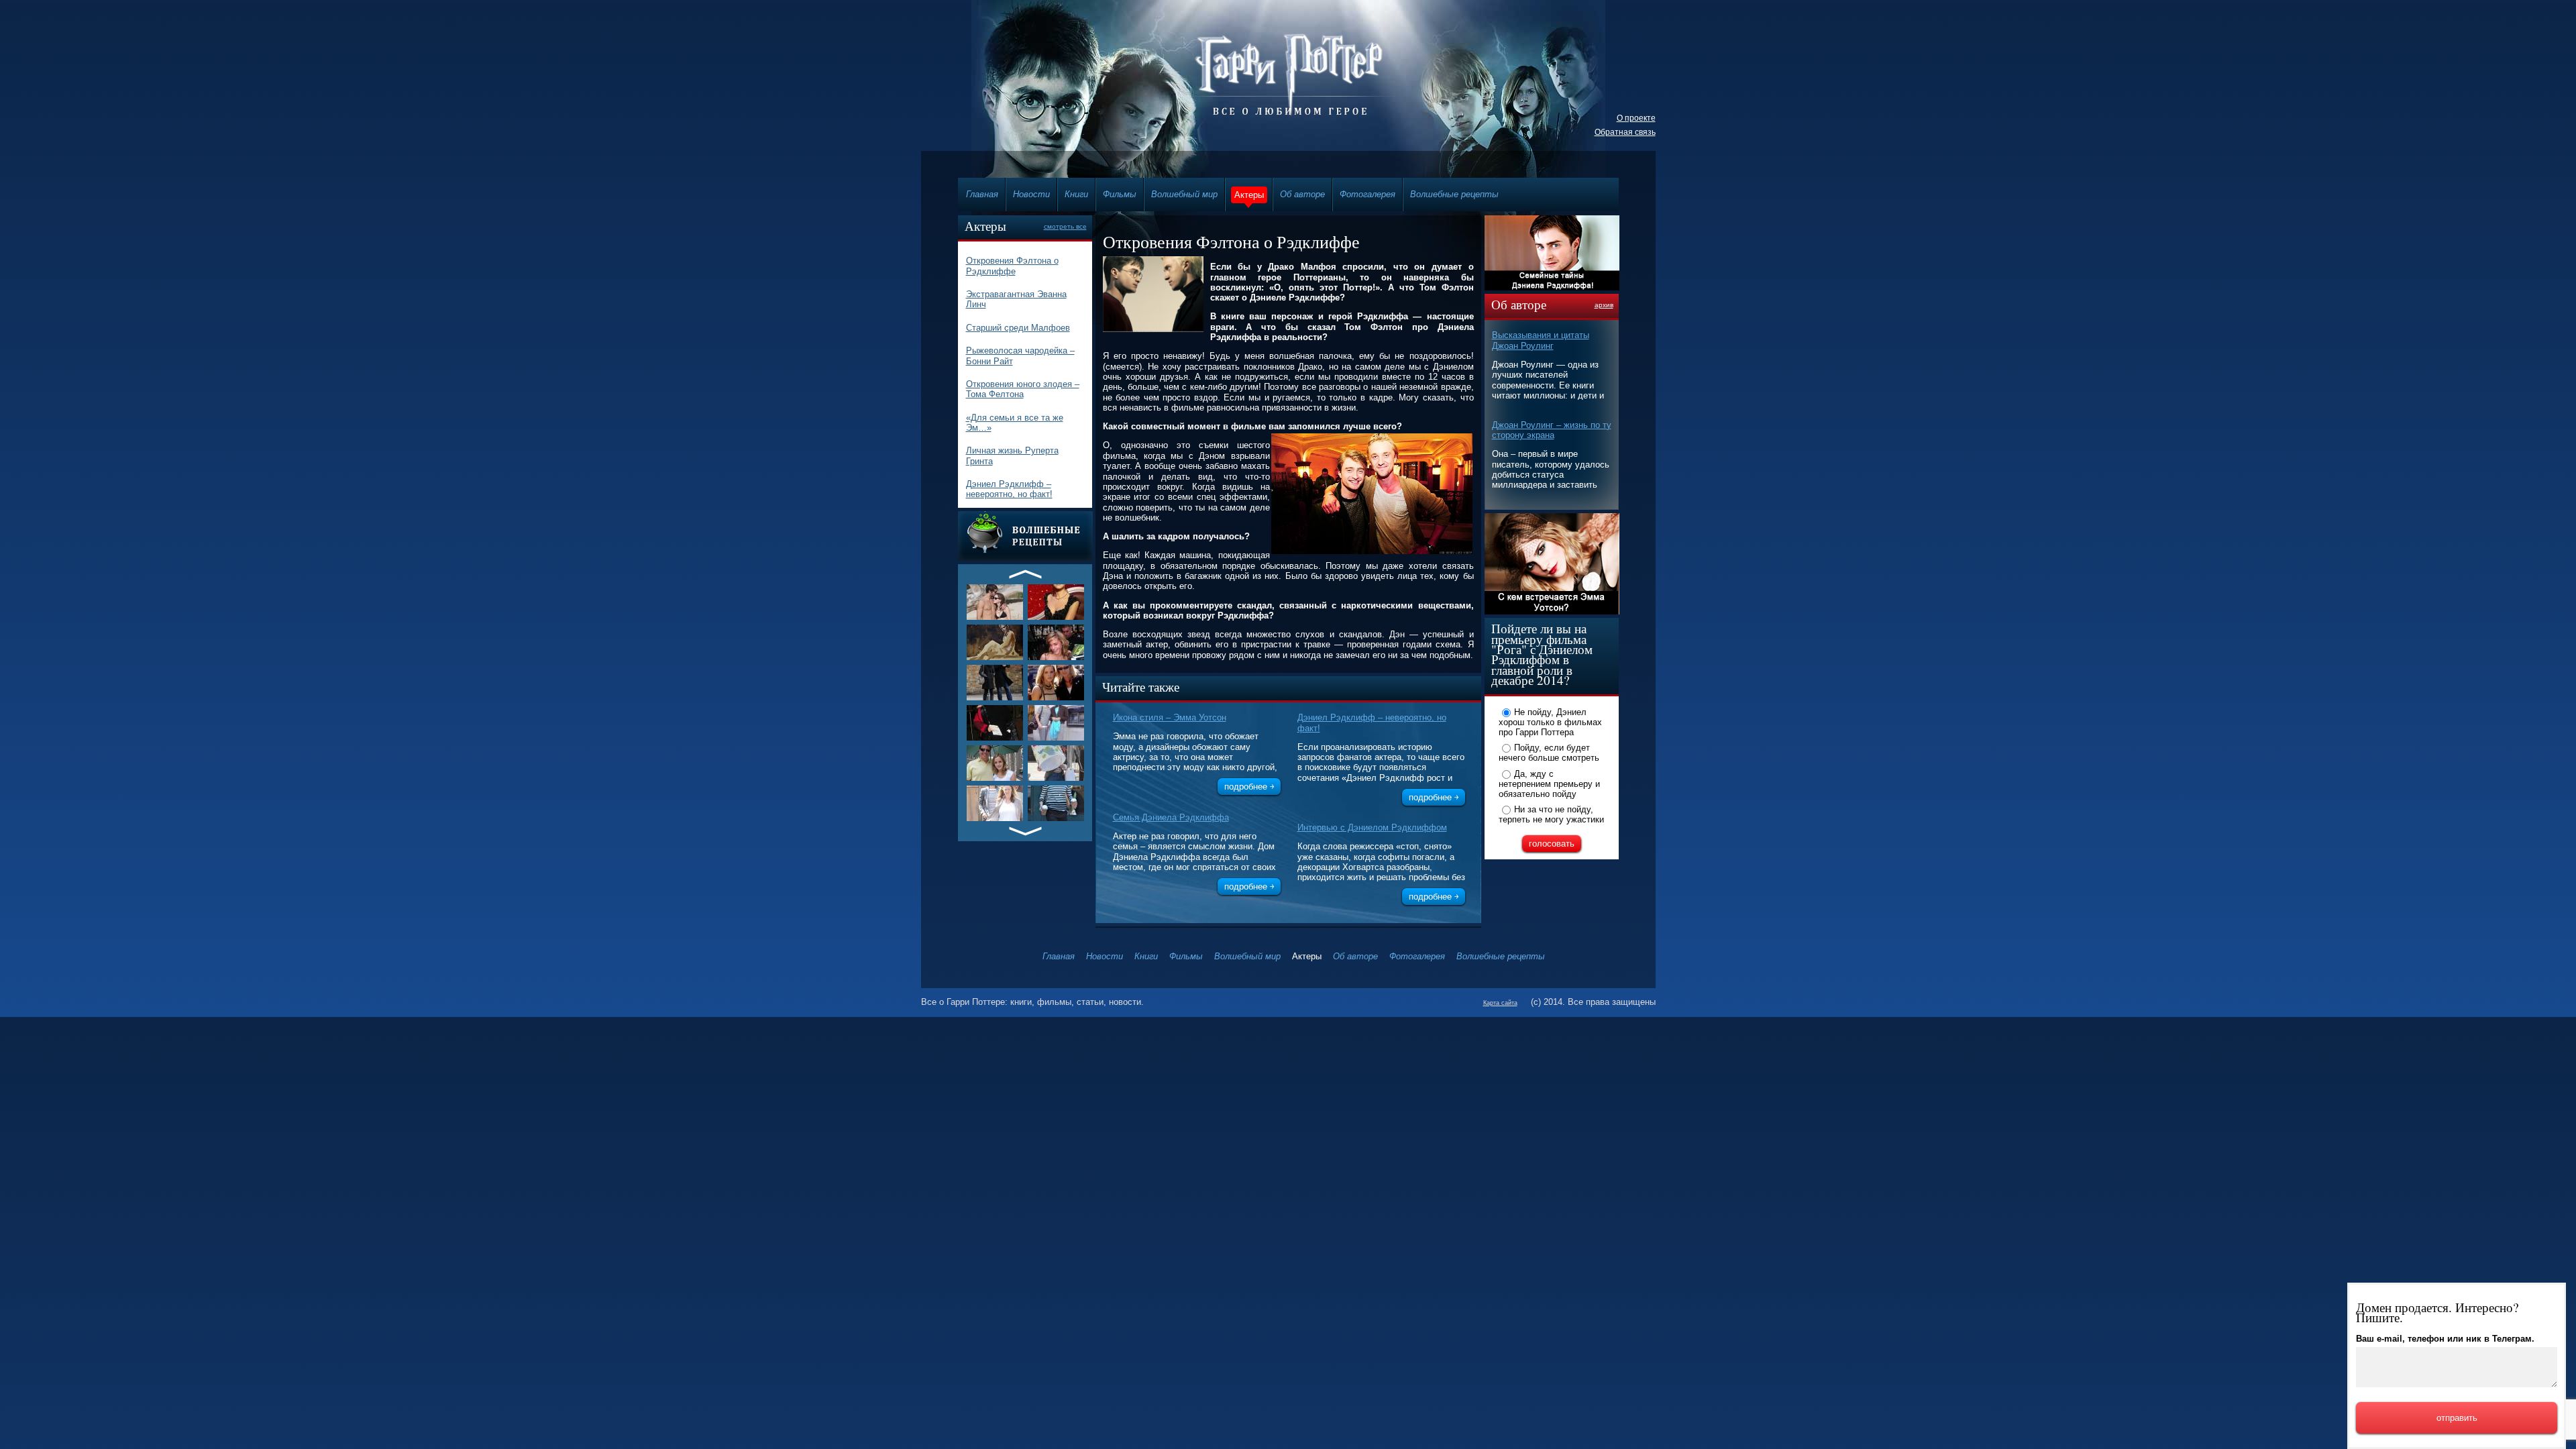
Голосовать (1552, 844)
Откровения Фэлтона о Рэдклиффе (1012, 266)
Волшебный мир (1184, 194)
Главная (982, 194)
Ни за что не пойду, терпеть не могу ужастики (1551, 814)
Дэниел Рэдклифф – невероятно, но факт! (1009, 489)
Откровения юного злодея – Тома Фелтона (1023, 389)
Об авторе (1302, 194)
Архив (1604, 305)
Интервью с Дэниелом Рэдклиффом (1372, 827)
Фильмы (1120, 194)
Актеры (1249, 195)
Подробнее (1246, 787)
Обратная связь (1625, 132)
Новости (1031, 194)
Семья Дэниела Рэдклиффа (1171, 817)
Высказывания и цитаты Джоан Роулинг (1541, 340)
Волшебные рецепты (1454, 194)
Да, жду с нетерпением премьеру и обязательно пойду (1549, 784)
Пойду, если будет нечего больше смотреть (1549, 753)
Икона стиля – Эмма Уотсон (1170, 717)
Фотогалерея (1367, 194)
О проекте (1636, 118)
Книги (1076, 194)
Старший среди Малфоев (1018, 328)
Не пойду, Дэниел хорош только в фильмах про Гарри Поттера (1550, 722)
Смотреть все (1065, 226)
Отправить (2457, 1418)
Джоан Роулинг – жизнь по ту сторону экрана (1552, 430)
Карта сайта (1500, 1003)
